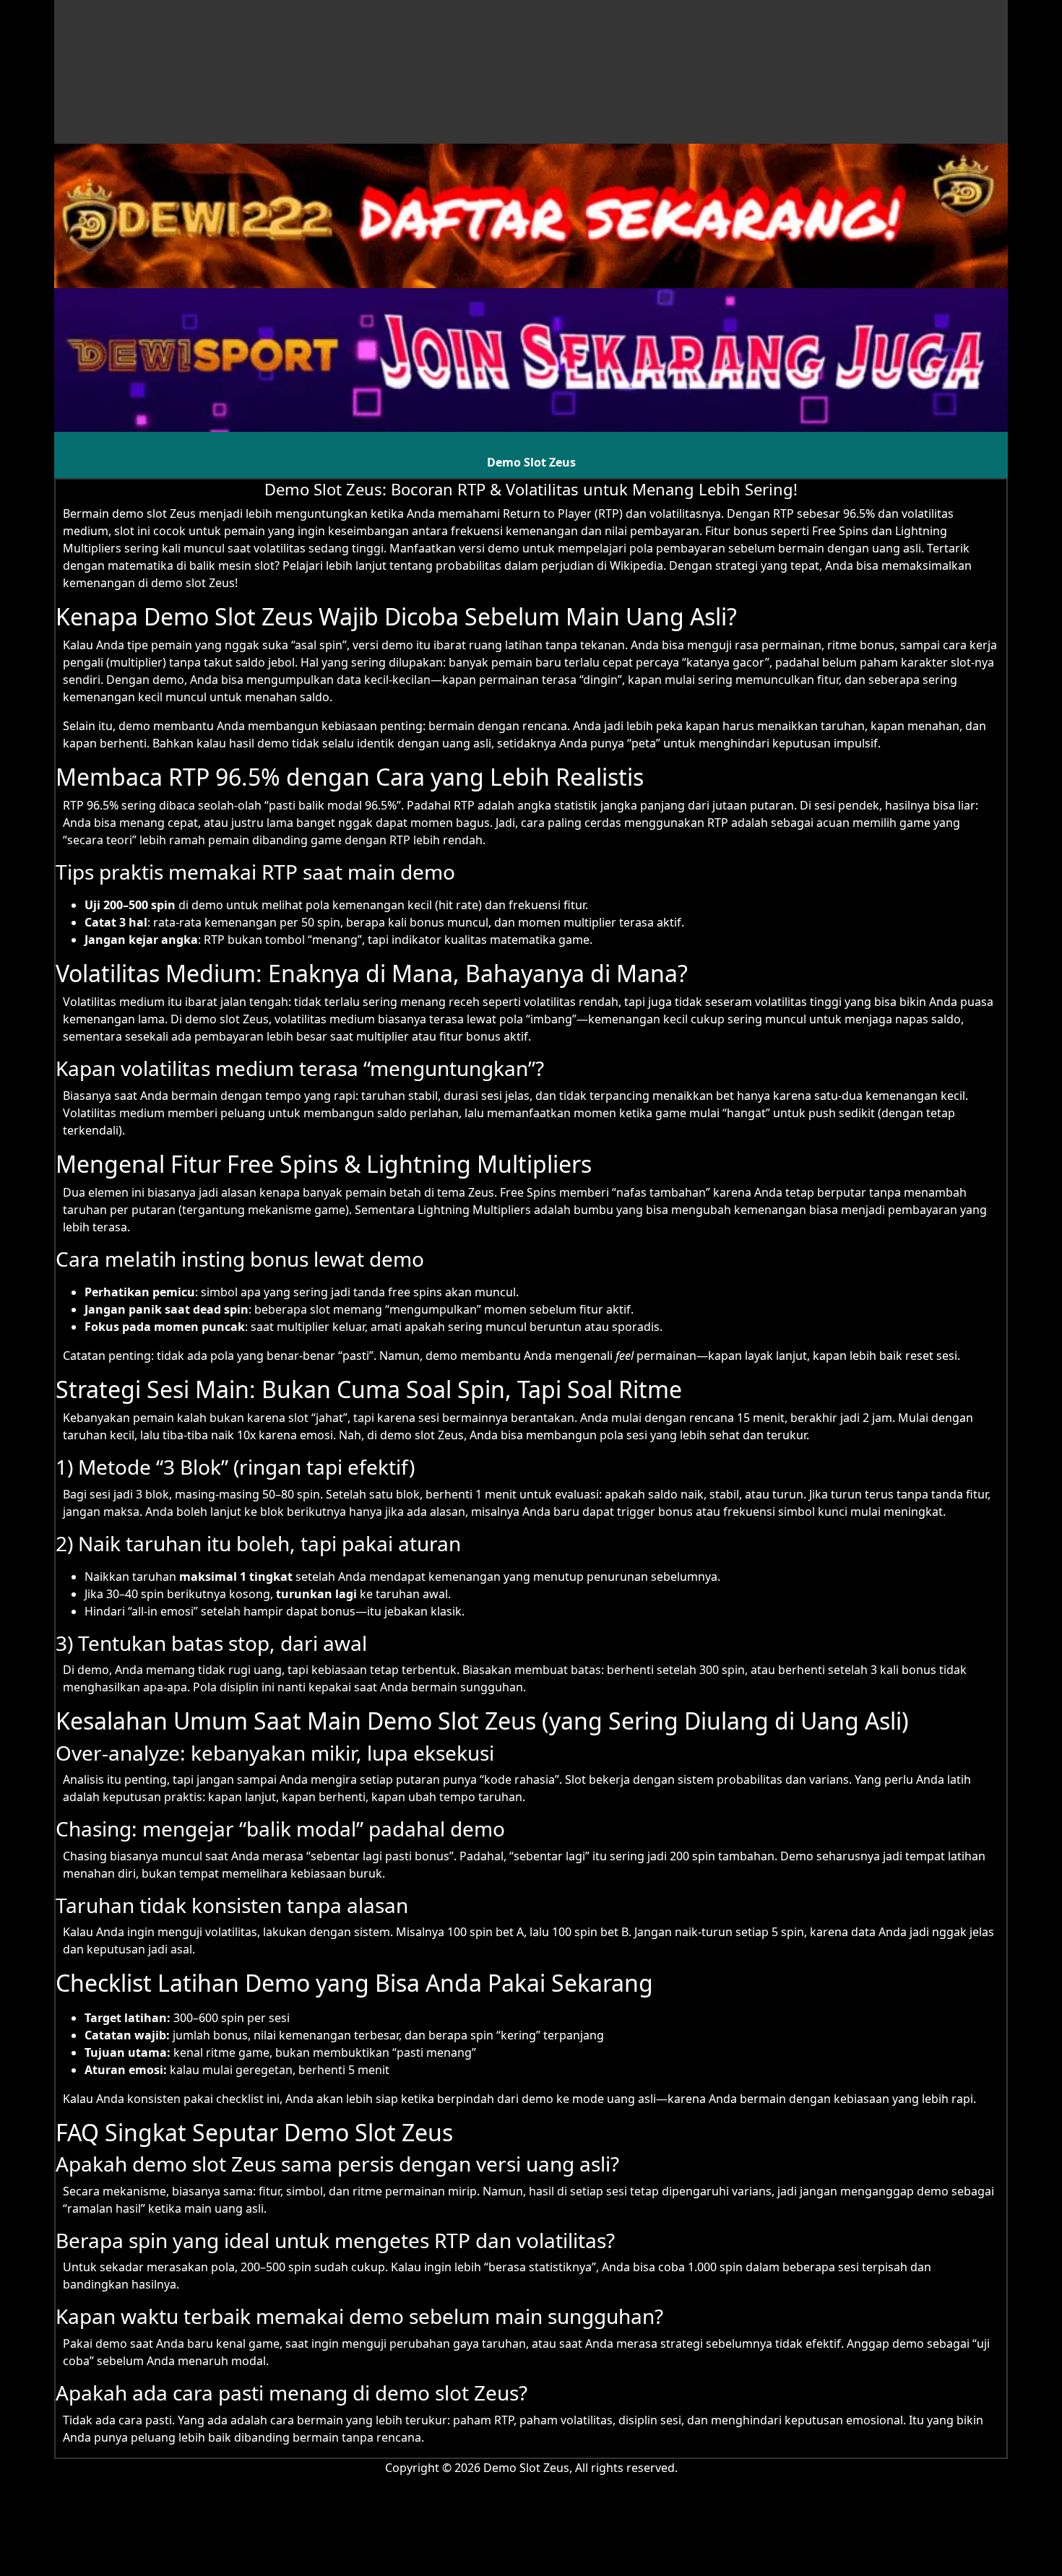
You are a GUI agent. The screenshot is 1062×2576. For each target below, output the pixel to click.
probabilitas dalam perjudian (515, 565)
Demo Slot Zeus (531, 462)
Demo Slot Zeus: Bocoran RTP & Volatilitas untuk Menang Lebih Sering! (531, 489)
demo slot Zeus (154, 513)
